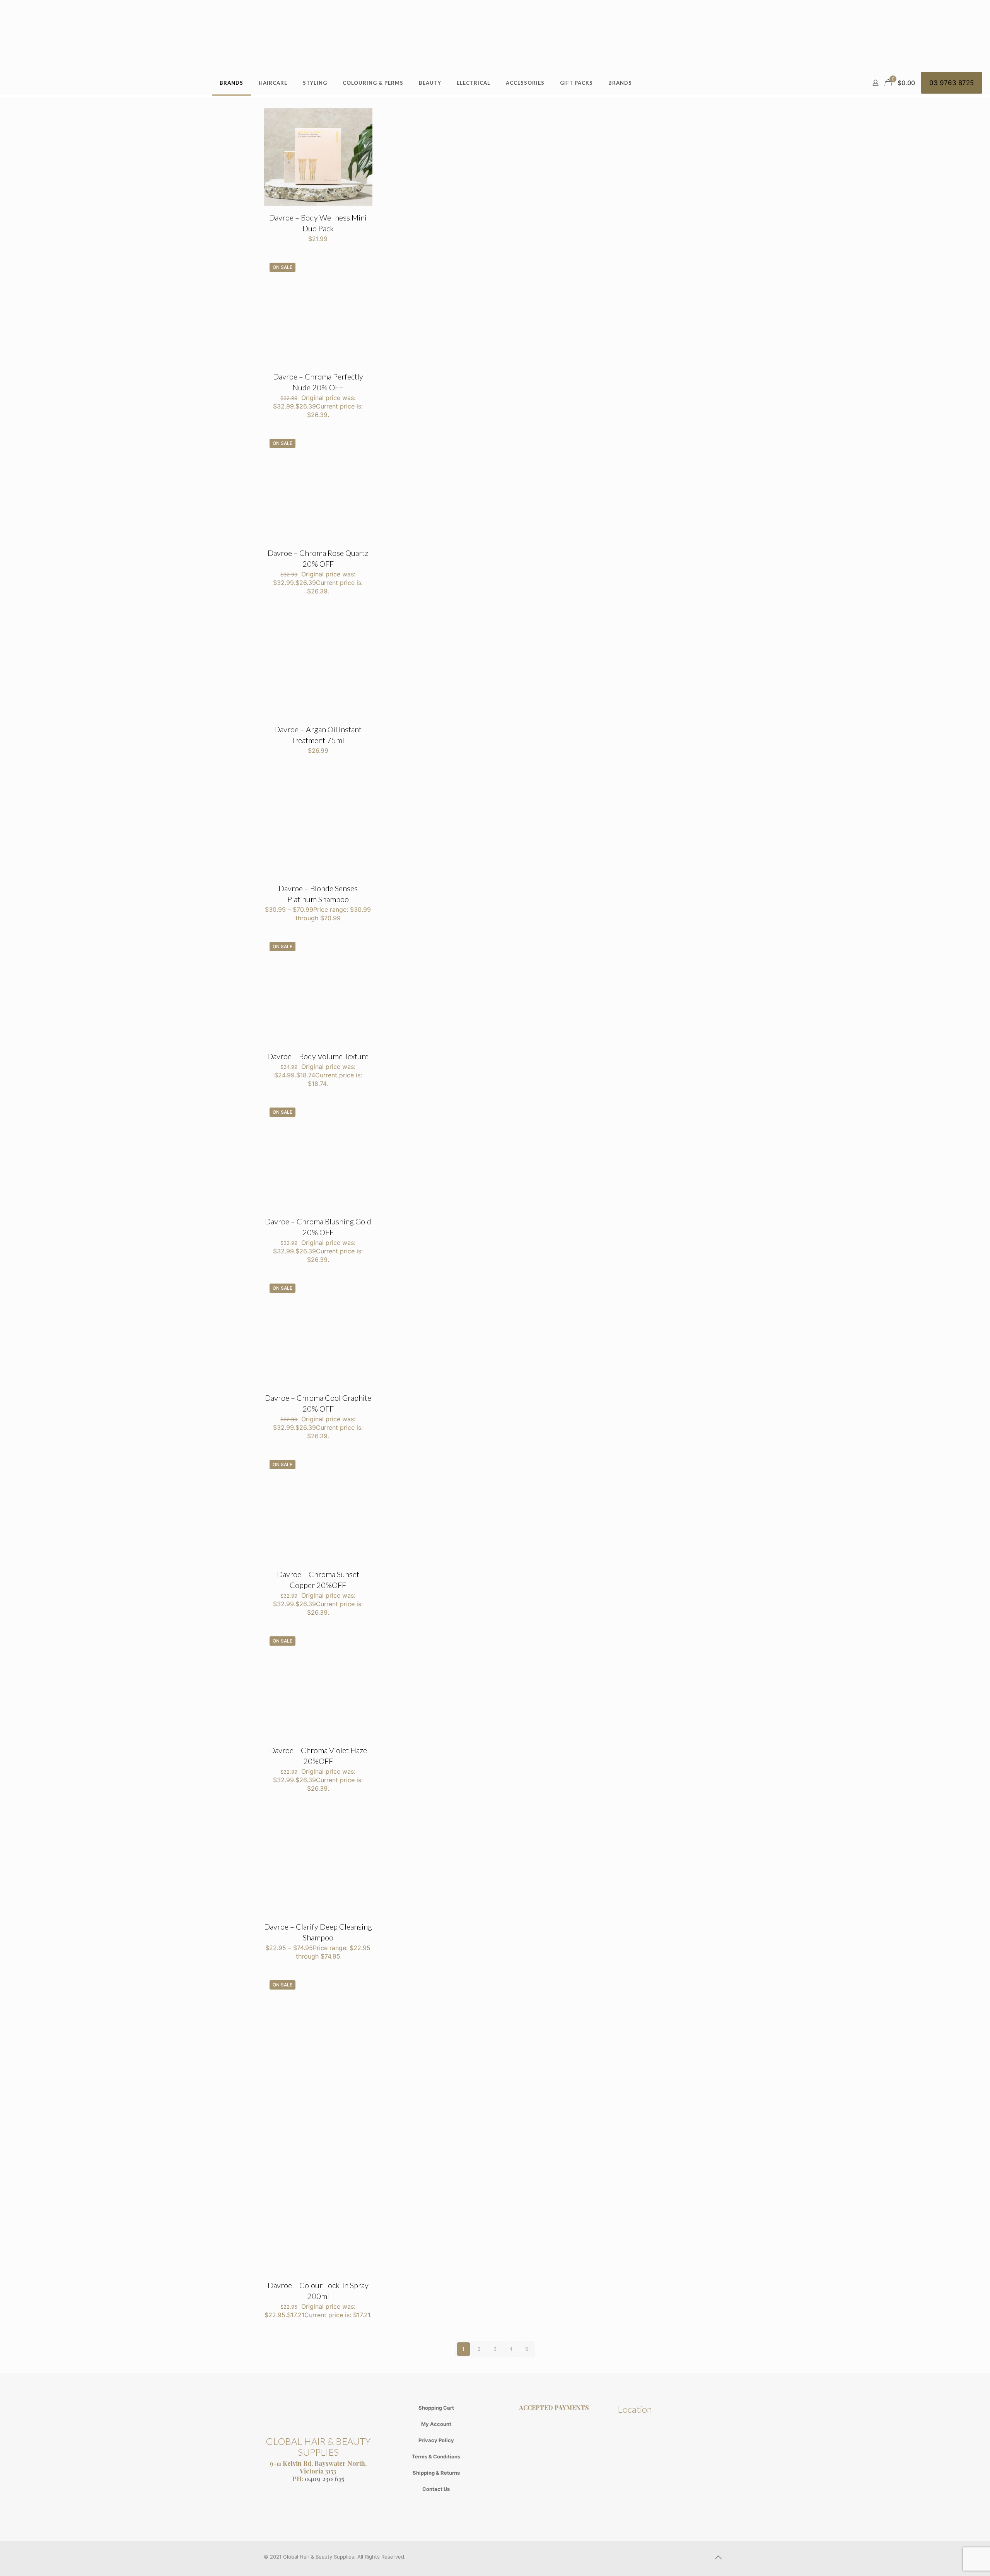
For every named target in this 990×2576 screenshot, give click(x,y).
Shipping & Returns (436, 2473)
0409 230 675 (324, 2479)
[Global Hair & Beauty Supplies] (495, 35)
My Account (436, 2424)
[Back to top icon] (718, 2557)
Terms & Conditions (436, 2456)
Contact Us (436, 2489)
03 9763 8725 (952, 83)
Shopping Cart (436, 2408)
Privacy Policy (436, 2440)
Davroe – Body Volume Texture (318, 1056)
